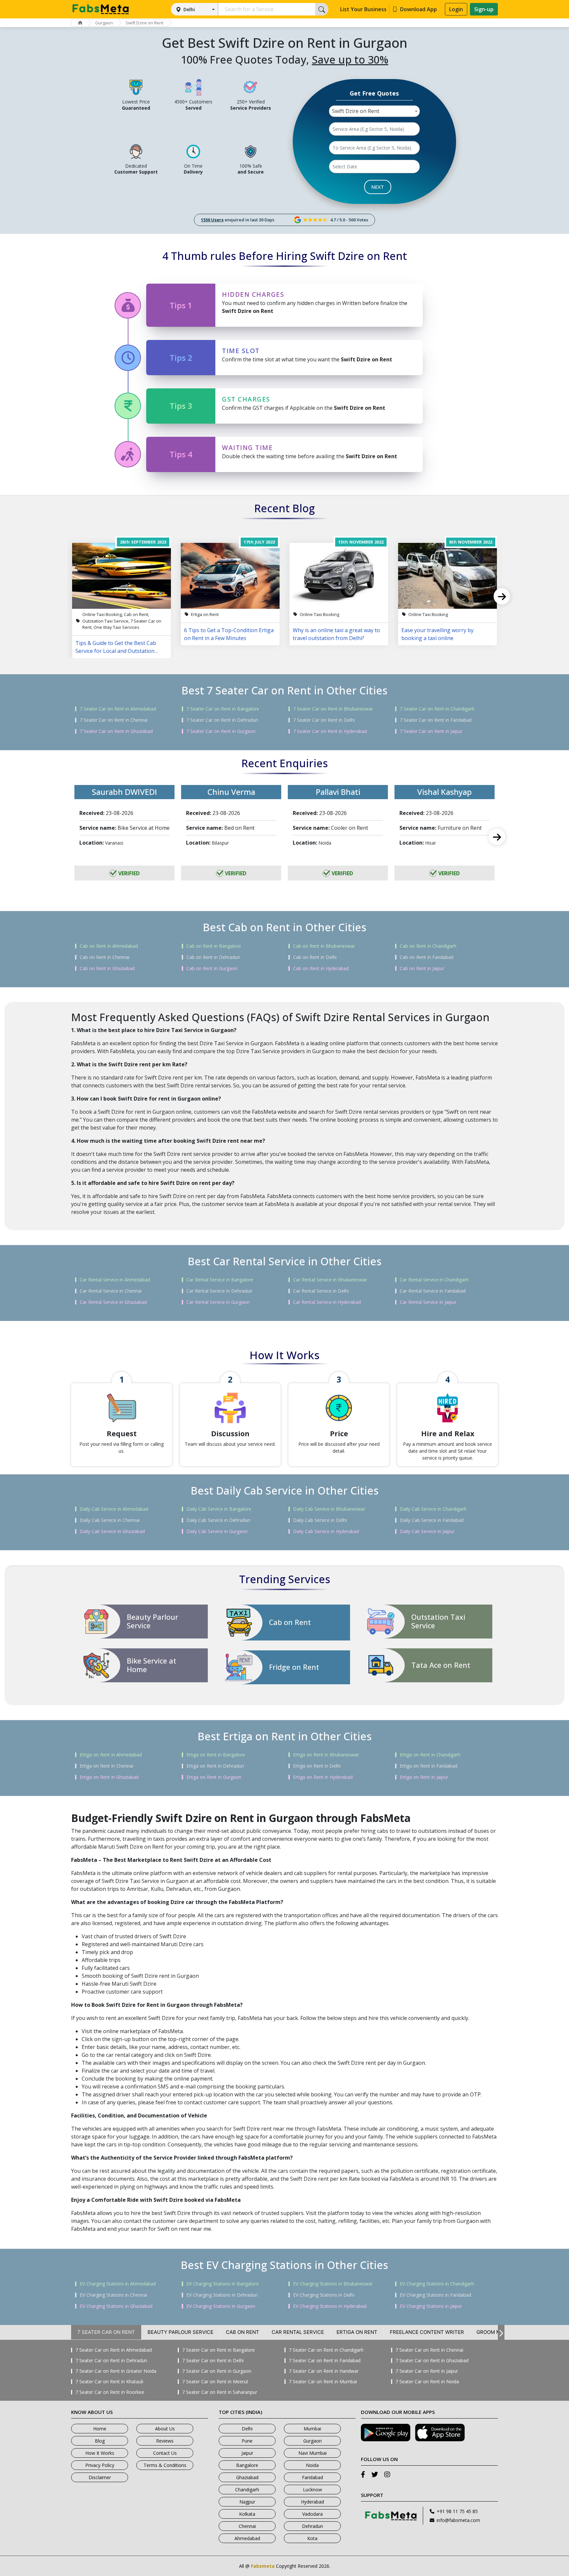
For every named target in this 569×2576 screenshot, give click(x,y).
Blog (100, 2441)
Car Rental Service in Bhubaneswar (330, 1280)
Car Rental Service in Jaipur (428, 1302)
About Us (165, 2429)
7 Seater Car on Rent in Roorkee (110, 2392)
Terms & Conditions (165, 2465)
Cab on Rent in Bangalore (214, 946)
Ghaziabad (247, 2477)
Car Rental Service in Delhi (321, 1291)
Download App (419, 9)
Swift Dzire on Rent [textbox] (356, 111)
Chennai (247, 2526)
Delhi (189, 9)
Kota (312, 2538)
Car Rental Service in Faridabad (433, 1291)
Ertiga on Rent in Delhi (317, 1766)
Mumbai (312, 2429)
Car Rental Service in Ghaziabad (113, 1302)
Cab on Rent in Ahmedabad (109, 946)
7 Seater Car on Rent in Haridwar (324, 2371)
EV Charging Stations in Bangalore (223, 2284)
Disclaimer (100, 2477)
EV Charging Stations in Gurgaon (221, 2306)
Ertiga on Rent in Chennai (107, 1766)
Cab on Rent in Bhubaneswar (324, 946)
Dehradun (312, 2526)
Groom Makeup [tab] (497, 2332)
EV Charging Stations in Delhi (324, 2295)
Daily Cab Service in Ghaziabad (112, 1531)
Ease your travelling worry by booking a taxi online (437, 634)
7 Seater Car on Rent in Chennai (114, 720)
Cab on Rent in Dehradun (213, 957)
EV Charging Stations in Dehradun (222, 2295)
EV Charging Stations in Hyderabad (330, 2306)
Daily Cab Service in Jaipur (427, 1531)
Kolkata (247, 2514)
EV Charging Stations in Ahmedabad (118, 2284)
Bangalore (247, 2465)
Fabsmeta (263, 2566)
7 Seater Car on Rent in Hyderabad (330, 731)
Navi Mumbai (312, 2453)
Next (502, 596)
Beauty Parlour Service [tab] (180, 2332)
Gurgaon (104, 23)
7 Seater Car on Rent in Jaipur (431, 731)
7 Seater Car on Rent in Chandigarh (437, 709)
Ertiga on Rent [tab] (357, 2332)
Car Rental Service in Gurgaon (218, 1302)
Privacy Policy (100, 2465)
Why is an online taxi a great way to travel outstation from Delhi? (336, 634)
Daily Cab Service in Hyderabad (326, 1531)
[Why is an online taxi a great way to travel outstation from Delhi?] (339, 576)
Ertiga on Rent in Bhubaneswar (326, 1755)
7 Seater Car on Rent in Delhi (324, 720)
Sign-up (484, 9)
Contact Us (165, 2453)
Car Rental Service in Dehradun (219, 1291)
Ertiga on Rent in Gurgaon (214, 1777)
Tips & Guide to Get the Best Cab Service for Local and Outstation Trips (116, 647)
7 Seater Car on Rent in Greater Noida (116, 2371)
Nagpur (247, 2502)
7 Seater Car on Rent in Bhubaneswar (333, 709)
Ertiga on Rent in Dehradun (215, 1766)
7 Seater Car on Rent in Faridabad (436, 720)
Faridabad (312, 2477)
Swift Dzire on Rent (144, 23)
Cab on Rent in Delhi (315, 957)
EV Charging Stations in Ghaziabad (116, 2306)
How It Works (100, 2453)
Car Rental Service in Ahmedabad (115, 1280)
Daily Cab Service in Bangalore (219, 1509)
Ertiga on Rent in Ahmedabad (111, 1755)
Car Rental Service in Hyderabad (327, 1302)
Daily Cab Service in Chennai (110, 1520)
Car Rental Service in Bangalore (220, 1280)
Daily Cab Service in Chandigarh (433, 1509)
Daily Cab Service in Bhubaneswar (329, 1509)
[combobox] (374, 111)
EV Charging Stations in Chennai (113, 2295)
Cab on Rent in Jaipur (422, 968)
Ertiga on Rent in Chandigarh (430, 1755)
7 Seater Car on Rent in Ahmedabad (118, 709)
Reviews (165, 2441)
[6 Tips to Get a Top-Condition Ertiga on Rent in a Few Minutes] (230, 576)
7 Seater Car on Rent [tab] (106, 2332)
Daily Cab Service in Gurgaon (217, 1531)
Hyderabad (312, 2502)
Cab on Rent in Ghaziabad (107, 968)
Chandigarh (247, 2490)
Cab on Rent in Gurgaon (212, 968)
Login (456, 9)
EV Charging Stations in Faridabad (435, 2295)
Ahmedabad (247, 2538)
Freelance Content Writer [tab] (427, 2332)
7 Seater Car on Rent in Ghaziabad (116, 731)
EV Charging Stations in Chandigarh (437, 2284)
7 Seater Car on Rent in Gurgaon (221, 731)
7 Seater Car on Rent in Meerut (215, 2382)
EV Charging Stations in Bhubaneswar (333, 2284)
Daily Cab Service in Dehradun (218, 1520)
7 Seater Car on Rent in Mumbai (323, 2382)
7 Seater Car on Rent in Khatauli (109, 2382)
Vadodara (312, 2514)
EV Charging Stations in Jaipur (431, 2306)
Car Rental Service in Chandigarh (434, 1280)
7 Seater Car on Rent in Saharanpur (220, 2392)
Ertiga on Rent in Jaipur (424, 1777)
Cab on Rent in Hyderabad (321, 968)
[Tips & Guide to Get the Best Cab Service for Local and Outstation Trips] (122, 576)
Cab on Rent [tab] (243, 2332)
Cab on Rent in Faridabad (427, 957)
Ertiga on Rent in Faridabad (429, 1766)
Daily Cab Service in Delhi (320, 1520)
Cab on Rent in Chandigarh (428, 946)
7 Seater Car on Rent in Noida (427, 2382)
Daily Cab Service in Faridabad (432, 1520)
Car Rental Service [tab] (298, 2332)
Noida (312, 2465)
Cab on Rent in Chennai (105, 957)
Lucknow (312, 2490)
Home (100, 2429)
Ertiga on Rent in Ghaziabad (109, 1777)
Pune (247, 2441)
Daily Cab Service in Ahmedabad (114, 1509)
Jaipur (247, 2453)
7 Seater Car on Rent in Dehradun (222, 720)
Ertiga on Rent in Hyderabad (323, 1777)
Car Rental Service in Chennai (111, 1291)
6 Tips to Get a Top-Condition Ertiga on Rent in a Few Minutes (229, 634)
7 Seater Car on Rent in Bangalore (223, 709)
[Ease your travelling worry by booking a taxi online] (447, 576)
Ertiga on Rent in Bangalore (216, 1755)
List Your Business (363, 9)
